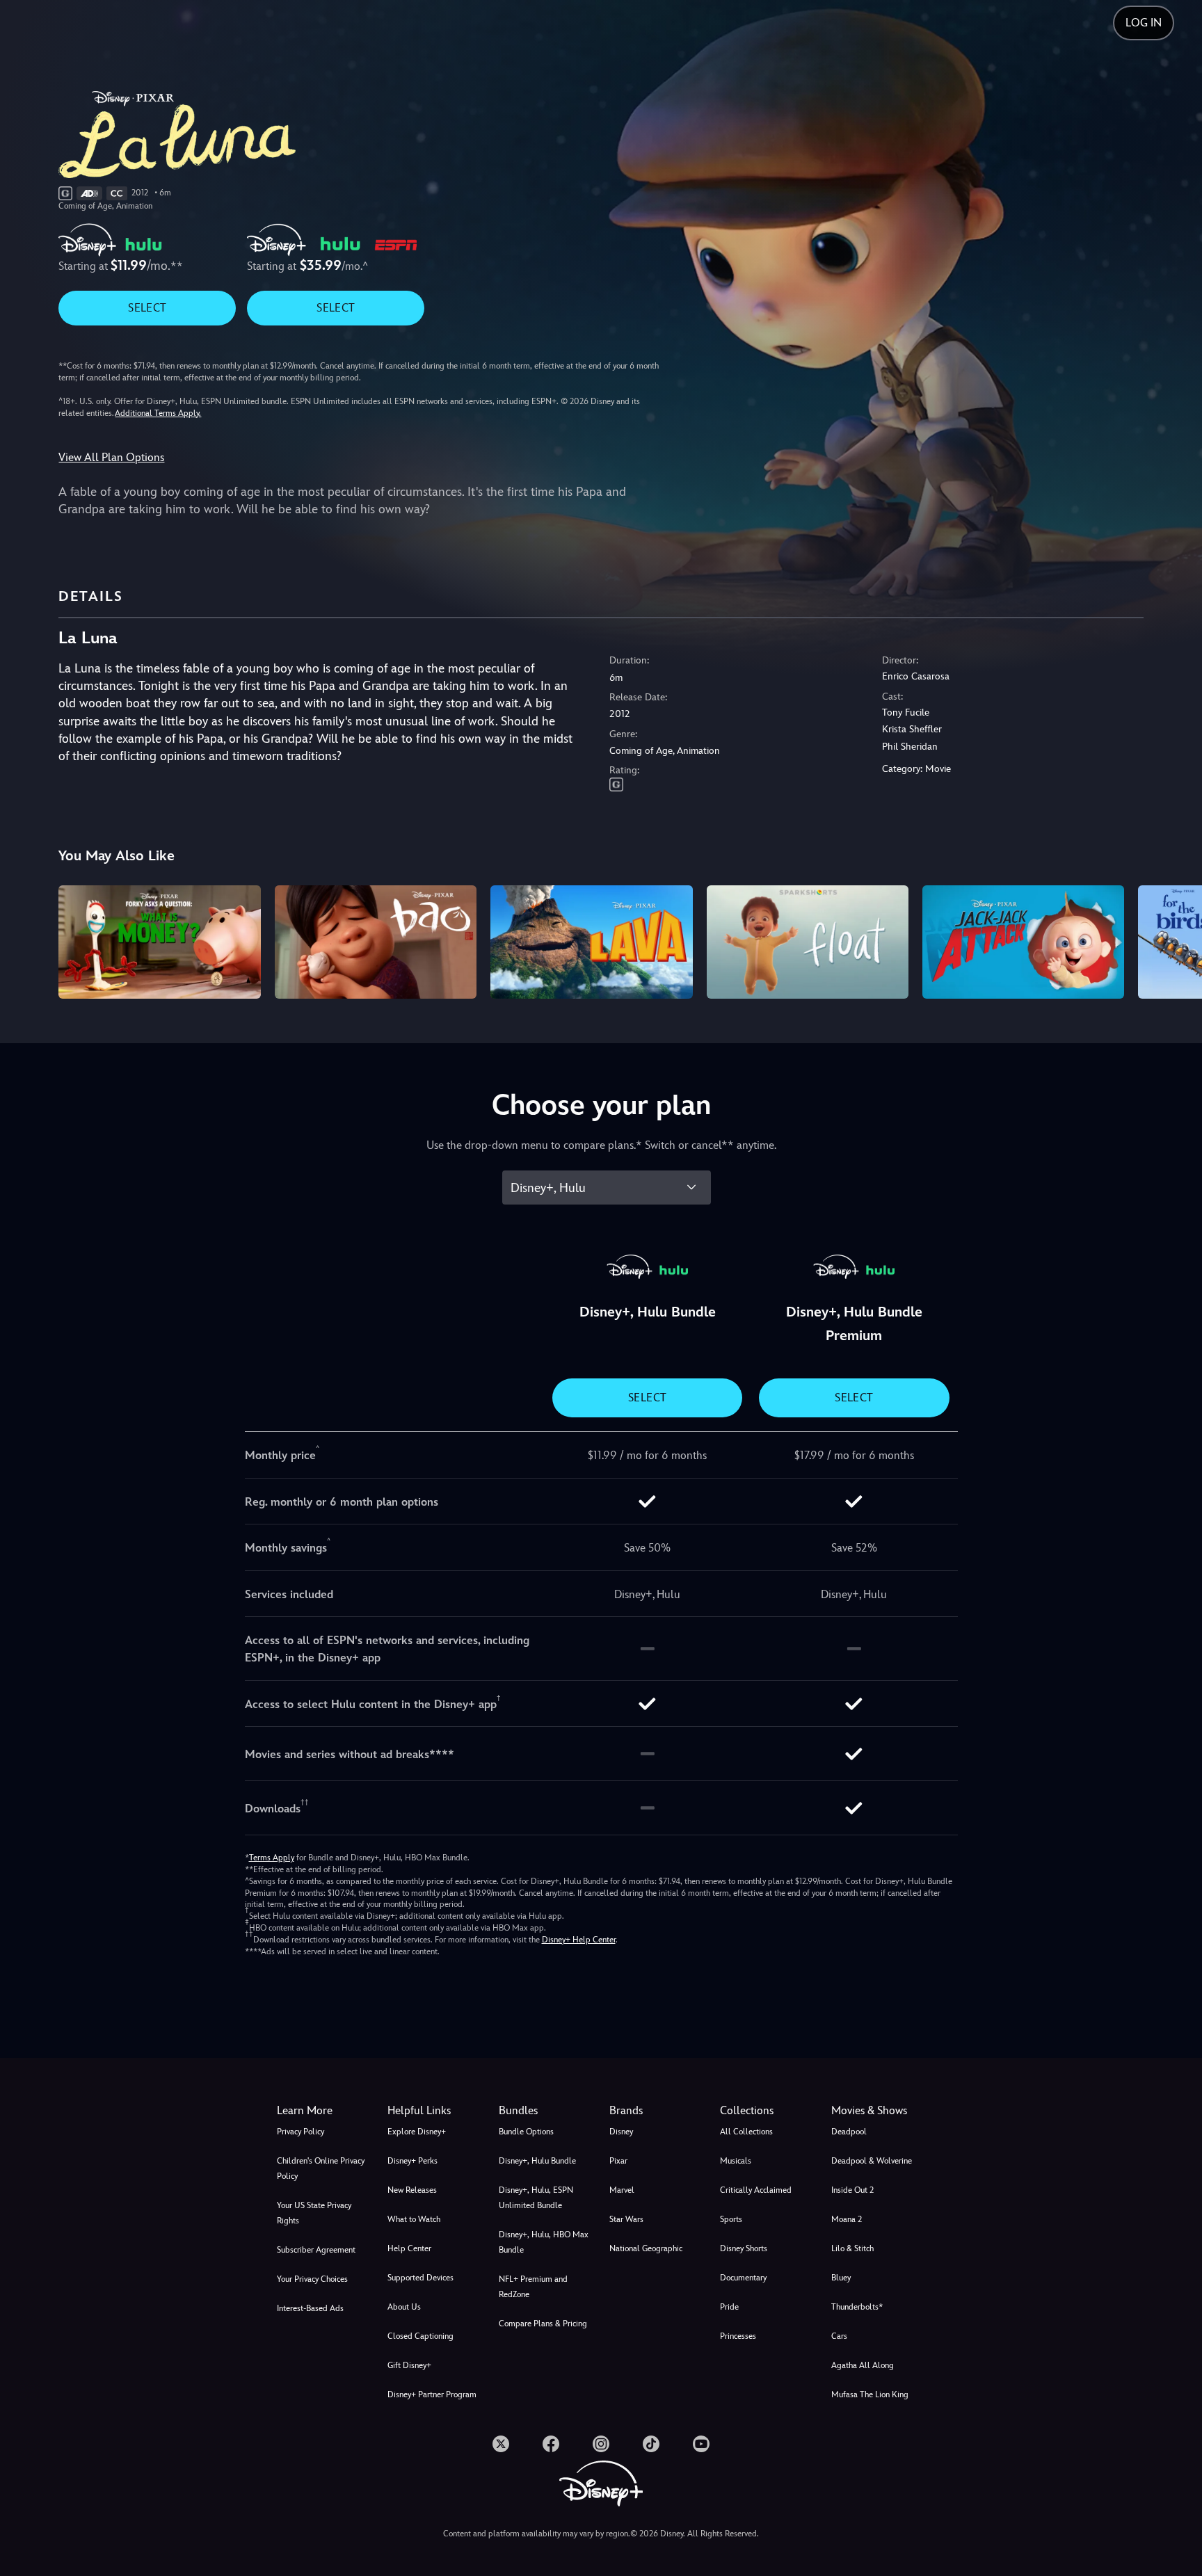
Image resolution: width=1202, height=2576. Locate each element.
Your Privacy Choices (312, 2279)
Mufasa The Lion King (870, 2394)
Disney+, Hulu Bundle (537, 2161)
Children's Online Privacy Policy (321, 2168)
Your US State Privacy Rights (314, 2213)
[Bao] (376, 942)
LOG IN (1144, 23)
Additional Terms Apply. (158, 413)
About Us (404, 2307)
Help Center (409, 2248)
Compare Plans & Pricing (543, 2324)
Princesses (738, 2336)
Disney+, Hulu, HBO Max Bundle (544, 2242)
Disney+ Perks (412, 2161)
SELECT (147, 308)
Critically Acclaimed (756, 2190)
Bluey (841, 2278)
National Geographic (646, 2248)
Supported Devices (420, 2278)
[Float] (808, 942)
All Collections (746, 2132)
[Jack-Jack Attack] (1023, 942)
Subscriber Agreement (316, 2250)
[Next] (1175, 940)
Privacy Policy (300, 2132)
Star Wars (626, 2219)
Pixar (618, 2161)
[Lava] (591, 942)
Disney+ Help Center (579, 1940)
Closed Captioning (420, 2336)
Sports (731, 2219)
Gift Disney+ (409, 2365)
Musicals (736, 2161)
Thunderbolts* (857, 2307)
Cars (839, 2336)
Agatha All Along (863, 2365)
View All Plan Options (111, 457)
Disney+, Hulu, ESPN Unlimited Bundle (536, 2198)
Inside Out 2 (852, 2190)
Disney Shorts (744, 2248)
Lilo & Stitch (852, 2248)
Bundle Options (526, 2132)
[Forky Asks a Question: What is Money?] (159, 942)
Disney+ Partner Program (432, 2394)
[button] (434, 2111)
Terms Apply (272, 1858)
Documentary (743, 2278)
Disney (621, 2132)
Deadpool (849, 2132)
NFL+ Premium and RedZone (533, 2287)
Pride (729, 2307)
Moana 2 (847, 2219)
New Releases (412, 2190)
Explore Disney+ (417, 2132)
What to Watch (414, 2219)
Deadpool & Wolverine (872, 2161)
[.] (501, 2444)
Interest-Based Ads (310, 2308)
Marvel (622, 2190)
